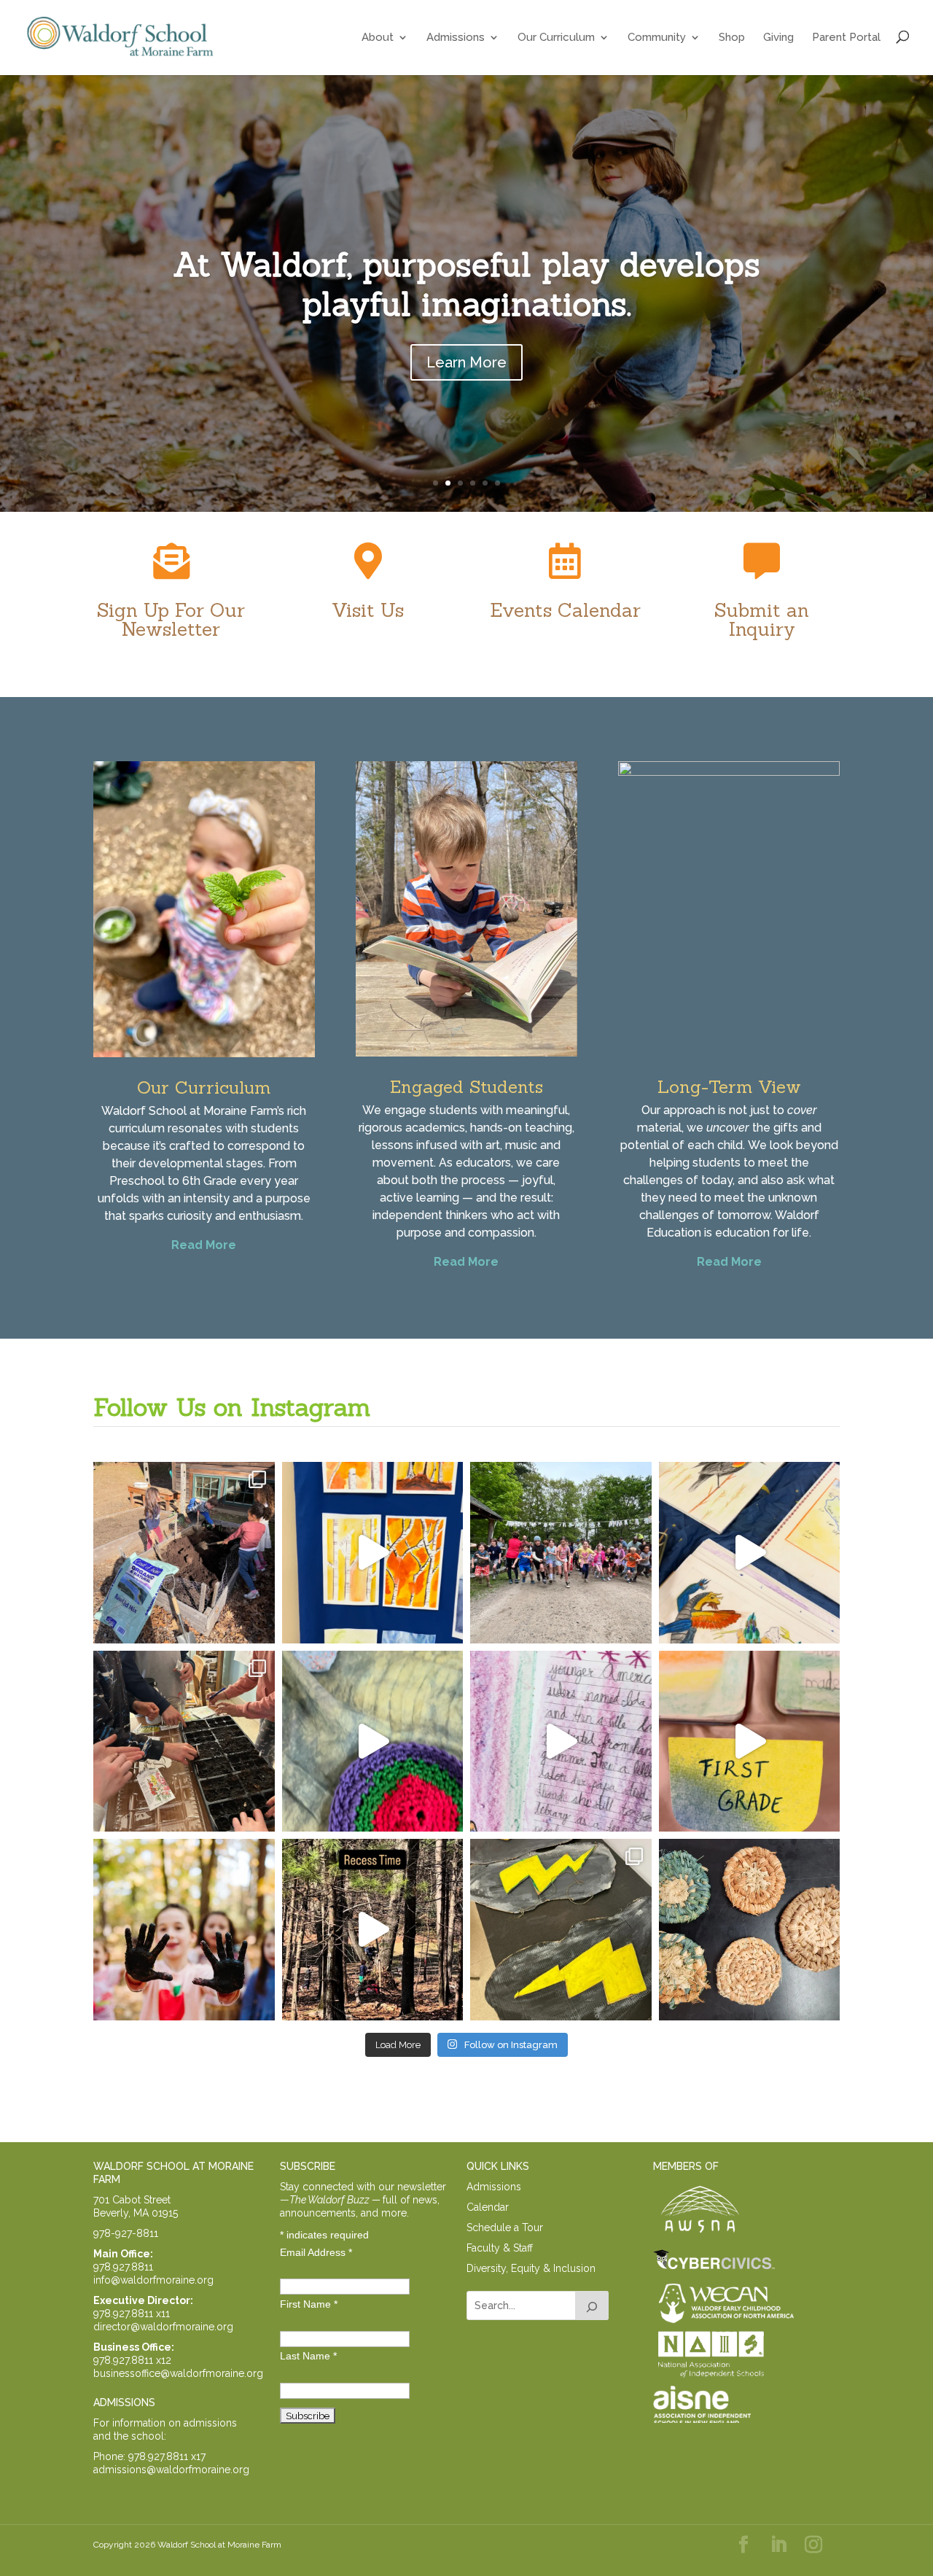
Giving (778, 37)
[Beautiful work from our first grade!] (750, 1742)
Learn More (466, 362)
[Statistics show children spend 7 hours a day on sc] (184, 1930)
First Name (309, 2304)
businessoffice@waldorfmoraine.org (178, 2373)
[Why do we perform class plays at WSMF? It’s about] (561, 1930)
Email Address (316, 2252)
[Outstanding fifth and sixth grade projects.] (750, 1553)
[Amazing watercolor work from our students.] (373, 1553)
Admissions (456, 37)
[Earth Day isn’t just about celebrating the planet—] (184, 1742)
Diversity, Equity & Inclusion (531, 2268)
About (378, 37)
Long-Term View (729, 1087)
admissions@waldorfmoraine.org (171, 2470)
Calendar (488, 2207)
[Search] (592, 2305)
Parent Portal (846, 37)
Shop (732, 37)
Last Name (308, 2356)
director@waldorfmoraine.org (163, 2327)
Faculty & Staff (500, 2248)
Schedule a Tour (505, 2227)
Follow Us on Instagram (232, 1407)
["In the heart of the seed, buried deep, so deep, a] (184, 1553)
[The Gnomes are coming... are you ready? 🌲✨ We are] (561, 1553)
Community (657, 37)
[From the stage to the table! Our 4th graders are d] (750, 1930)
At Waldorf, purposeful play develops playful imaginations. (466, 284)
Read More (204, 1245)
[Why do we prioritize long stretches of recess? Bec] (373, 1930)
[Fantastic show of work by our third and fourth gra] (373, 1742)
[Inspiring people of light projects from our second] (561, 1742)
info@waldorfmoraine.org (153, 2280)
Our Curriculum (556, 37)
